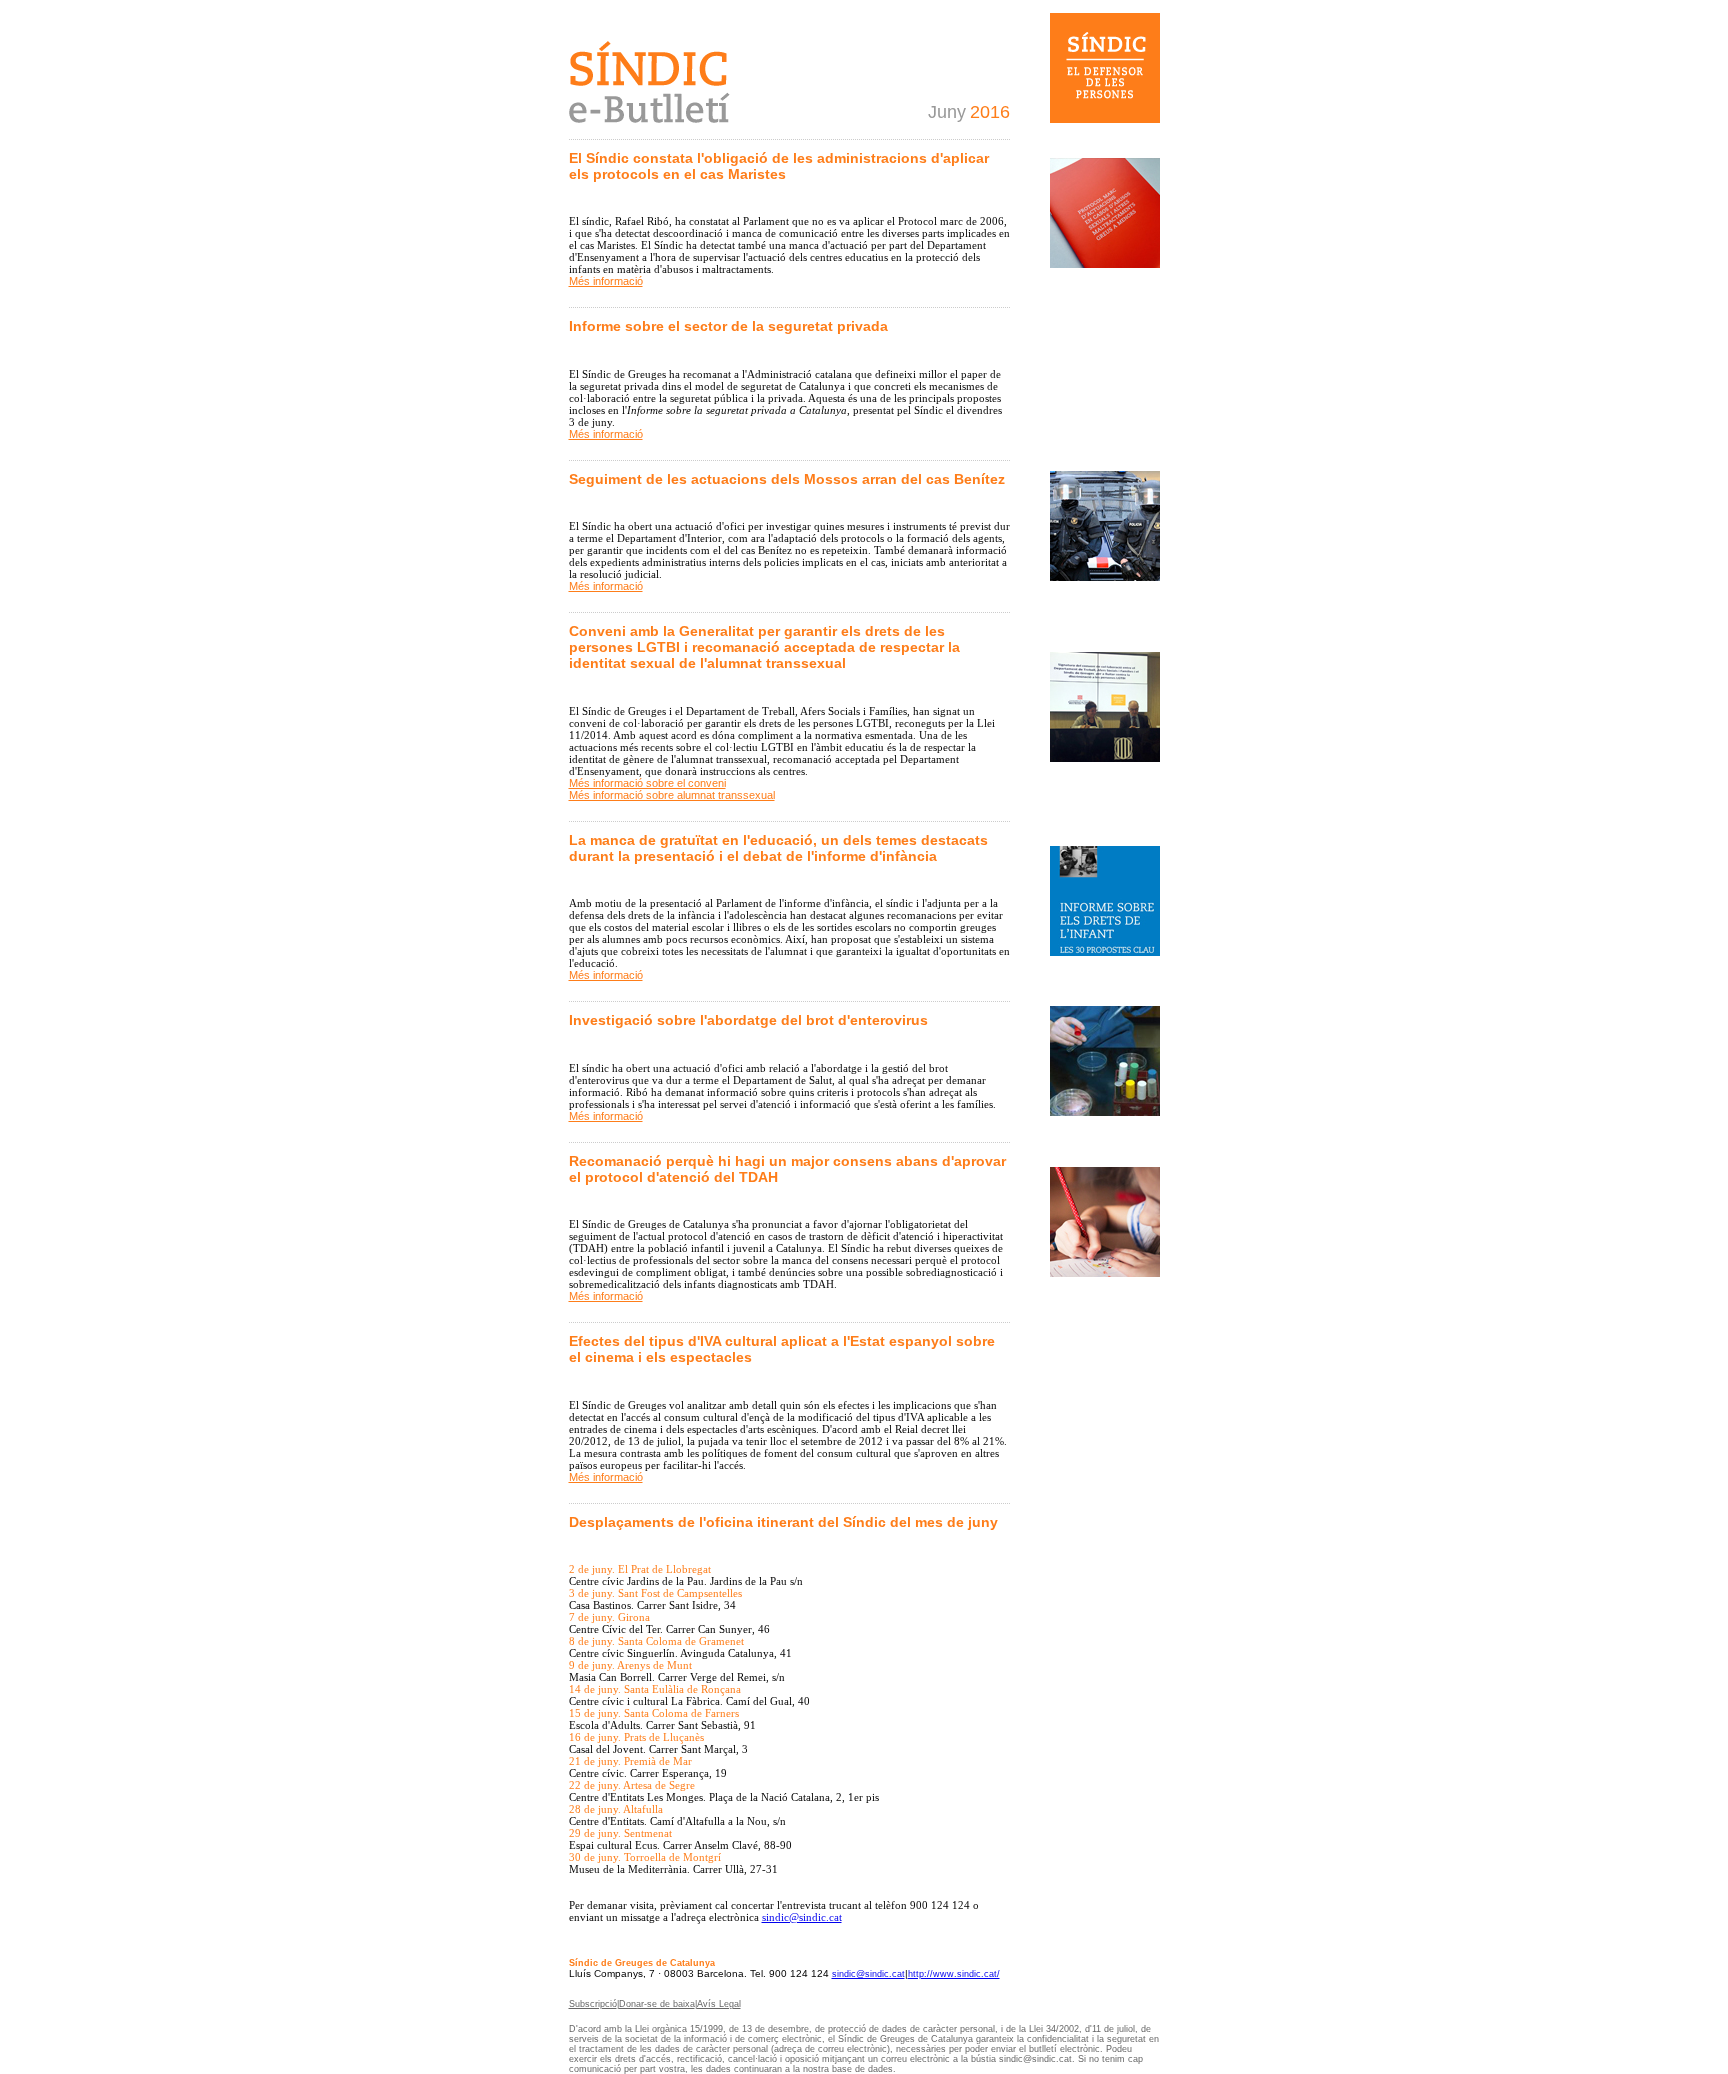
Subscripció (593, 2004)
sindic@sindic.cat (868, 1974)
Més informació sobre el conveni (647, 783)
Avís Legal (719, 2004)
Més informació (606, 281)
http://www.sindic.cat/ (954, 1974)
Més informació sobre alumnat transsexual (672, 795)
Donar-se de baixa (657, 2004)
